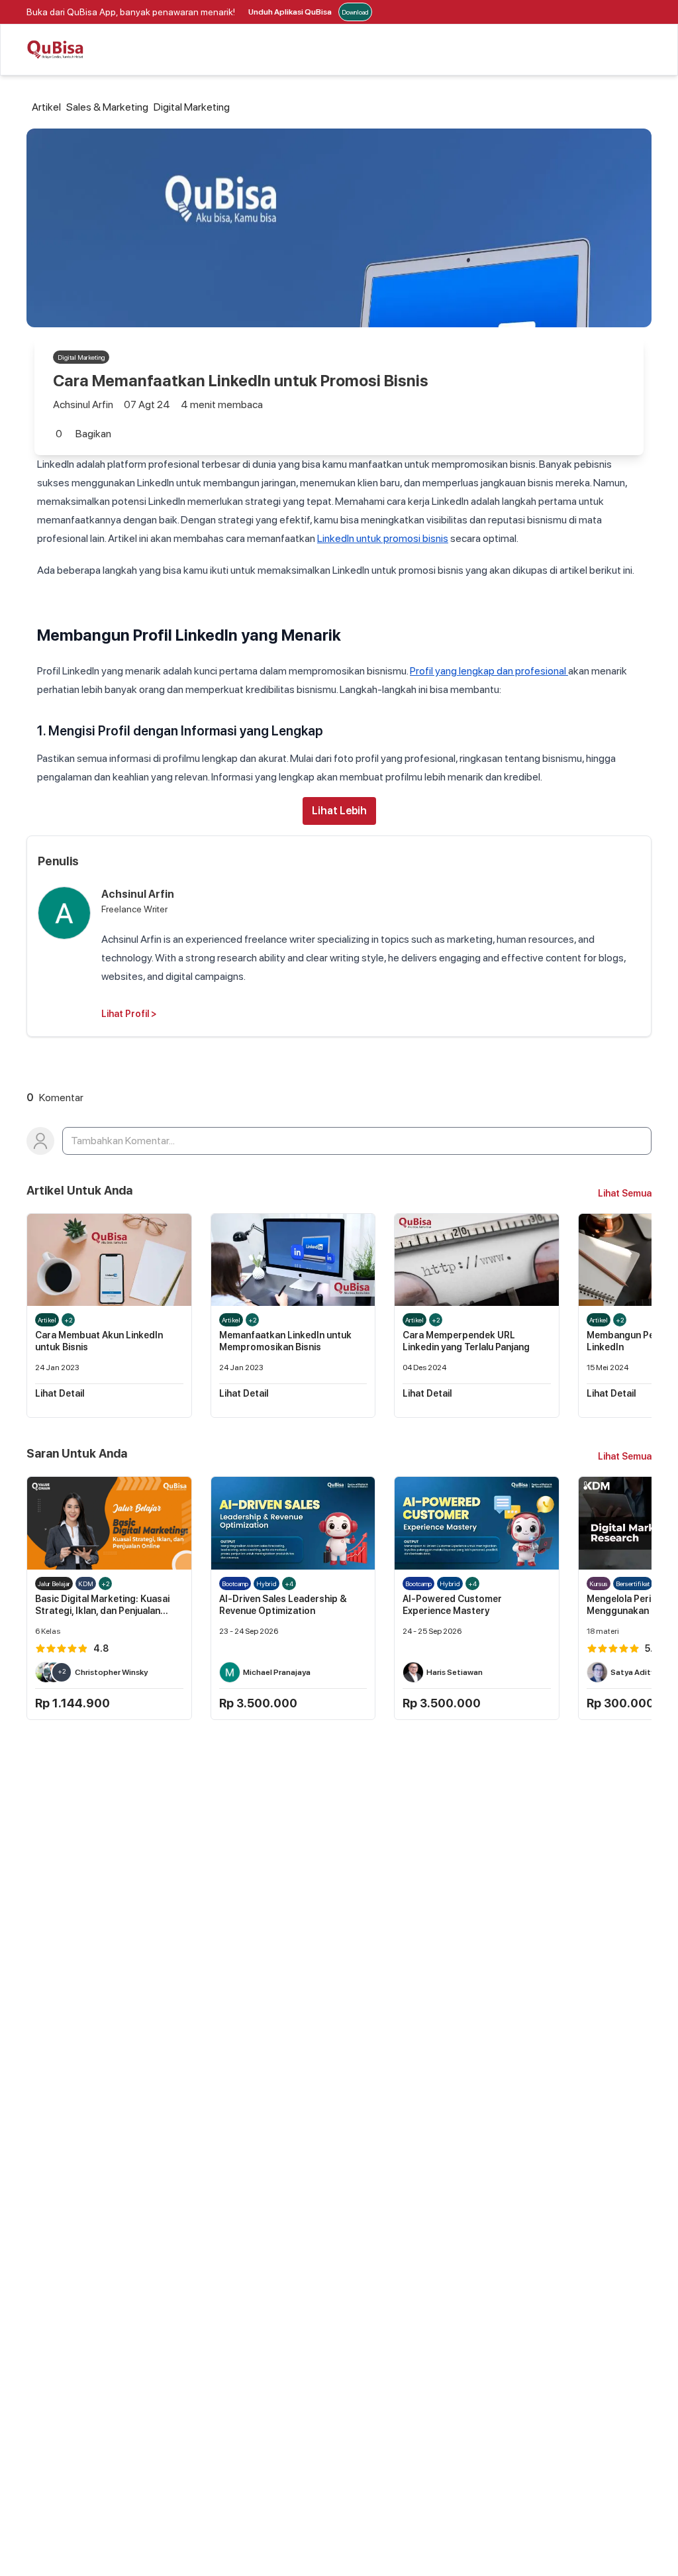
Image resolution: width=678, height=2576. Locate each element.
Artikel (46, 107)
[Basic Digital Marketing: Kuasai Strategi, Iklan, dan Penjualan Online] (109, 1523)
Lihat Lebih (339, 811)
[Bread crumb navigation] (29, 107)
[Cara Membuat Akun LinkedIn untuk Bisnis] (109, 1260)
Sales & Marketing (107, 107)
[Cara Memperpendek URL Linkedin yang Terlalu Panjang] (477, 1260)
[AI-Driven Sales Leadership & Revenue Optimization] (293, 1523)
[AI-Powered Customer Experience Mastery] (477, 1523)
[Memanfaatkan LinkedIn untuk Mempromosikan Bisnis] (293, 1260)
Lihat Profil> (129, 1014)
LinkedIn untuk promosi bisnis (383, 538)
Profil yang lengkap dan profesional (489, 671)
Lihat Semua (625, 1193)
